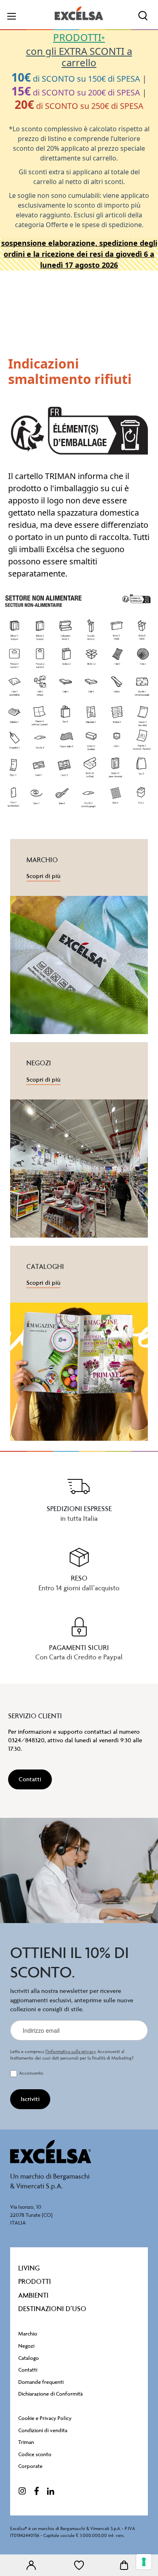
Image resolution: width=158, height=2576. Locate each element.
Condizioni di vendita (43, 2430)
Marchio (28, 2334)
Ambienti (33, 2295)
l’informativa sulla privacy (71, 2052)
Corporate (30, 2466)
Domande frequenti (41, 2382)
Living (29, 2268)
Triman (26, 2442)
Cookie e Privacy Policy (45, 2418)
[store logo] (79, 13)
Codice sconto (35, 2454)
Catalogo (29, 2358)
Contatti (28, 2370)
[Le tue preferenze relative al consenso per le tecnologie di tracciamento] (144, 2562)
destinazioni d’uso (52, 2309)
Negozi (26, 2346)
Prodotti (35, 2281)
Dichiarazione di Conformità (50, 2394)
